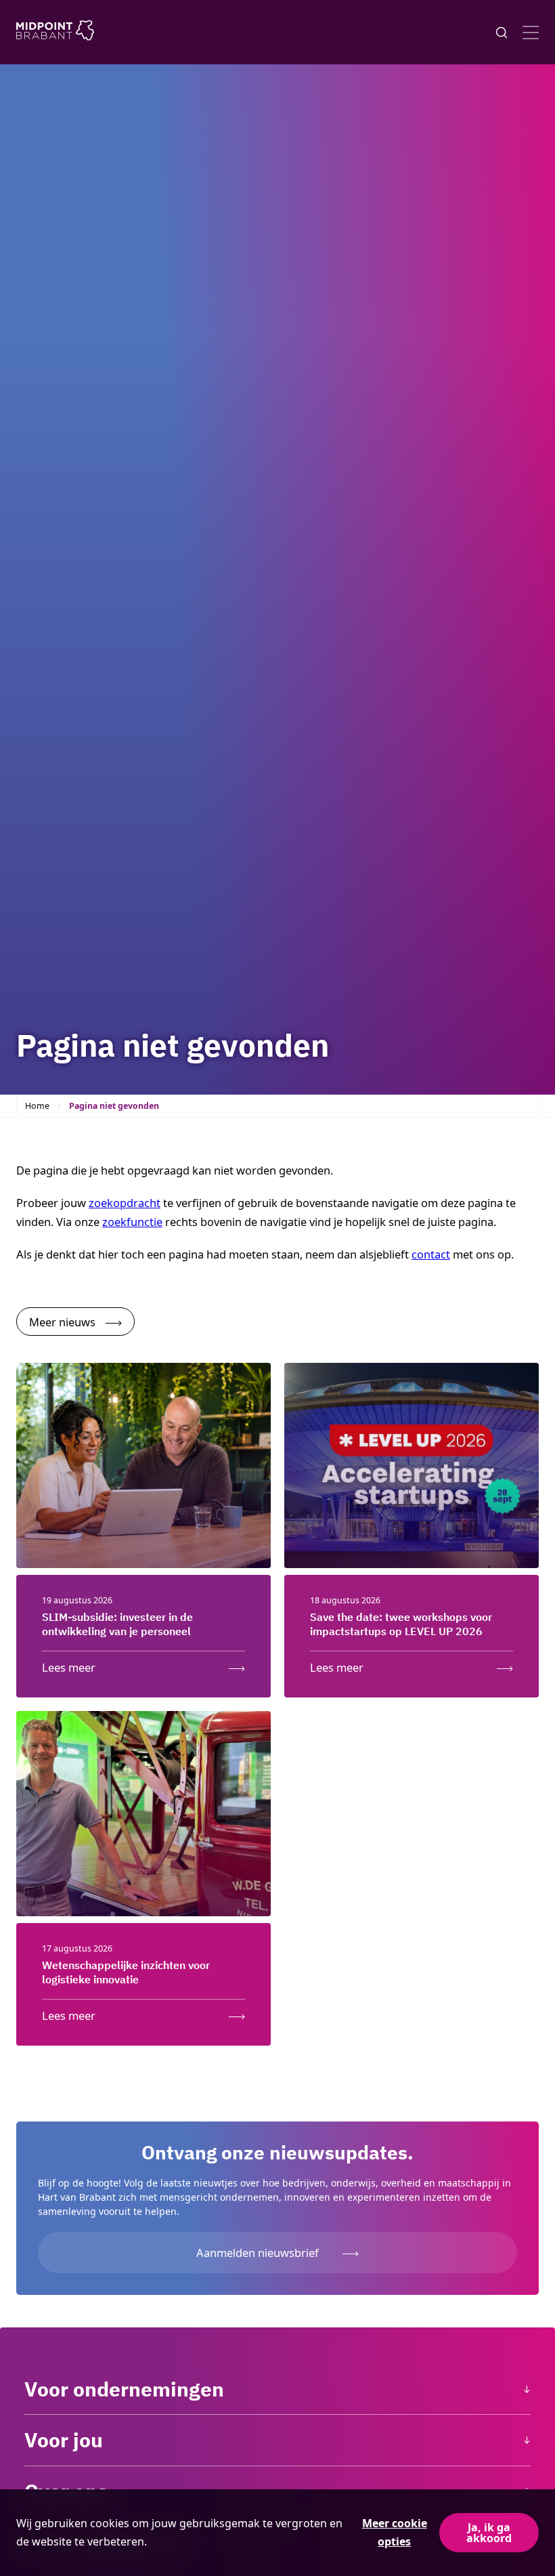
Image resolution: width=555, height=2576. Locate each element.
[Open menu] (531, 33)
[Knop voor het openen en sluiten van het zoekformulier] (502, 33)
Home (37, 1106)
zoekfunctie (132, 1222)
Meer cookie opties (395, 2532)
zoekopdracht (125, 1203)
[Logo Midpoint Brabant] (55, 33)
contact (431, 1254)
